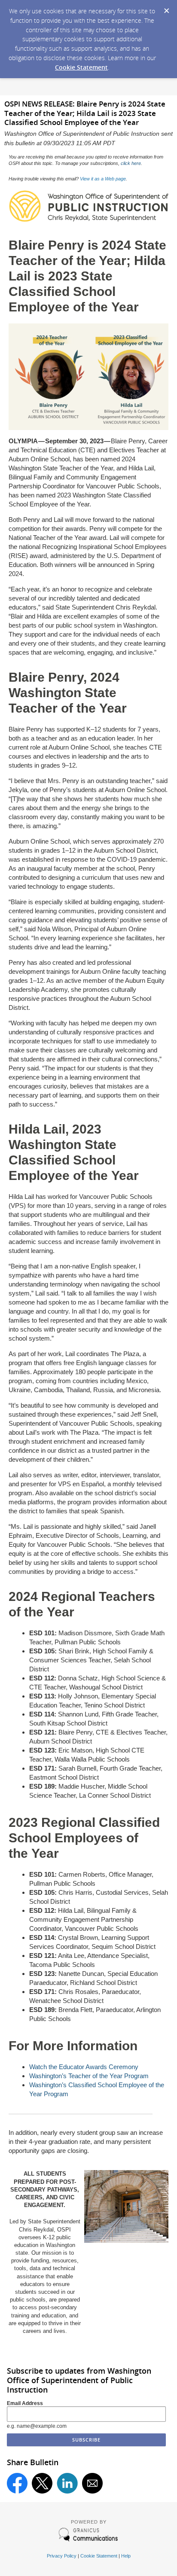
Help (126, 2556)
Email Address (25, 2403)
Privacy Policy (62, 2556)
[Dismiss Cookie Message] (166, 8)
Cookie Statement (81, 67)
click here (131, 163)
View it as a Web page (103, 179)
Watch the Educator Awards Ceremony (84, 2067)
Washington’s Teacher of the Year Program (89, 2076)
